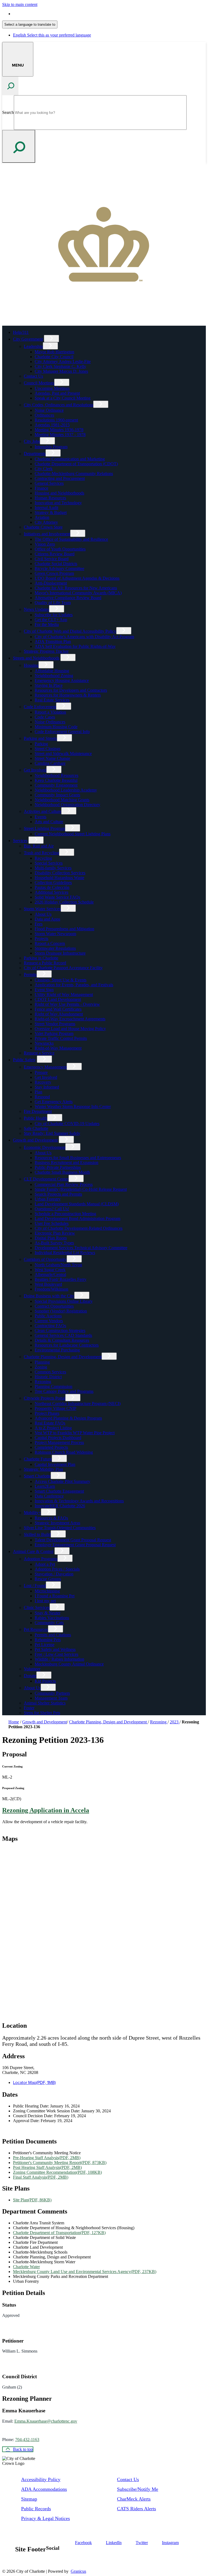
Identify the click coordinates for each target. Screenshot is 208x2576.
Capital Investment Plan (55, 1464)
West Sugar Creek (50, 1270)
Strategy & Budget (51, 512)
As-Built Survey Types (54, 1243)
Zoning (41, 1367)
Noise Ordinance (49, 410)
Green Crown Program (54, 573)
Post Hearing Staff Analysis (47, 2167)
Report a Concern (50, 943)
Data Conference (49, 1496)
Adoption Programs (41, 1559)
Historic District (48, 1377)
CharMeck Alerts (134, 2499)
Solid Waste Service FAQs (57, 897)
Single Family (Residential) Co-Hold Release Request (81, 1189)
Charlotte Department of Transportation (59, 2233)
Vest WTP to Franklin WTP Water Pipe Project (75, 1433)
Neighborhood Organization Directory (67, 805)
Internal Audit (46, 508)
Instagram (170, 2543)
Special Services (49, 863)
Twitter (142, 2543)
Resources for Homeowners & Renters (68, 695)
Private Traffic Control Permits (61, 1038)
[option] (109, 14)
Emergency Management (45, 1067)
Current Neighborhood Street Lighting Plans (73, 834)
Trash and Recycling (41, 853)
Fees (39, 924)
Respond (42, 1097)
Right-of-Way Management (58, 1048)
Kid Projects (45, 1681)
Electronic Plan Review (55, 1233)
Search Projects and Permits (58, 1194)
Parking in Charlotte (41, 958)
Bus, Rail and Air (39, 846)
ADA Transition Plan (53, 641)
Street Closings (48, 749)
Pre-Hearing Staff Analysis (47, 2158)
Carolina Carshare (50, 763)
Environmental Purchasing (57, 1350)
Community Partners (52, 1693)
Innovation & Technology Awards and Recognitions (79, 1501)
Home (14, 1722)
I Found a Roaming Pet (55, 1596)
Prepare (41, 1072)
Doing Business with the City (49, 1296)
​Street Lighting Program (44, 828)
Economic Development (45, 1147)
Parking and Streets (40, 738)
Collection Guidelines (53, 883)
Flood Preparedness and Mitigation (64, 929)
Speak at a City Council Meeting (63, 398)
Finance (41, 488)
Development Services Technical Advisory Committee (81, 1248)
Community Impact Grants (57, 795)
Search (8, 112)
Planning (42, 1362)
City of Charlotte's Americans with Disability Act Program (84, 637)
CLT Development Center (46, 1179)
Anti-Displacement (51, 583)
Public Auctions (48, 1316)
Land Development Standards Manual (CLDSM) (77, 1204)
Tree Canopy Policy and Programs (64, 1391)
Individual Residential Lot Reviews (65, 1253)
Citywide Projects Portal (45, 1398)
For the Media (47, 624)
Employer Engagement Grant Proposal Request (75, 1545)
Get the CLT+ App (51, 620)
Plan (38, 1092)
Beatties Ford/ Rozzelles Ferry (61, 1279)
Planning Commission (53, 1386)
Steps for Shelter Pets (42, 1713)
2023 (175, 1722)
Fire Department (38, 1111)
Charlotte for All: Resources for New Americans (76, 588)
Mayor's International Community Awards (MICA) (78, 593)
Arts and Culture (49, 822)
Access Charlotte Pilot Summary (62, 1481)
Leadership (33, 346)
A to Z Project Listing (53, 1428)
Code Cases (45, 717)
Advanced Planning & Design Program (68, 1418)
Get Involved (35, 770)
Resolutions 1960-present (56, 420)
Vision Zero (45, 544)
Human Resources (50, 498)
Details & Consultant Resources (62, 1340)
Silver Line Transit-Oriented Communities (60, 1528)
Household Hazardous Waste (59, 878)
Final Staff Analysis (41, 2177)
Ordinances (44, 415)
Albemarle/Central (50, 1274)
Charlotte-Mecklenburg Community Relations (74, 474)
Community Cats (49, 1623)
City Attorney (46, 522)
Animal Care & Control (33, 1551)
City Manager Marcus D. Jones (61, 371)
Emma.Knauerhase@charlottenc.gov (46, 2421)
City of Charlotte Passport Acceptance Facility (63, 968)
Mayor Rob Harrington (54, 352)
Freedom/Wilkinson (51, 1289)
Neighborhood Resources (56, 775)
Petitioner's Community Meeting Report (60, 2163)
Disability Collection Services (60, 873)
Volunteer (32, 1669)
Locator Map (34, 2082)
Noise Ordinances (50, 722)
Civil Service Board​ (52, 559)
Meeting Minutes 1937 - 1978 (60, 435)
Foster (29, 1708)
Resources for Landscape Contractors (67, 1345)
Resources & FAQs (51, 1518)
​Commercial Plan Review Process (64, 1184)
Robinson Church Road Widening (64, 1452)
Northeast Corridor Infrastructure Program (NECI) (78, 1404)
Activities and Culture (43, 811)
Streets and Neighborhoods (36, 658)
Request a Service (39, 1053)
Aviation (42, 517)
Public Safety (24, 1060)
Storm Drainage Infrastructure (60, 953)
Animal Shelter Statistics (45, 1703)
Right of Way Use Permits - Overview (67, 1004)
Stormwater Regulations (55, 948)
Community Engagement (56, 785)
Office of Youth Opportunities (60, 549)
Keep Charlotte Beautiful (56, 780)
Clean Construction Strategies (60, 1330)
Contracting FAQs (50, 1326)
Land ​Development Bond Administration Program (77, 1218)
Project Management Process (59, 1442)
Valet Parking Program (54, 1033)
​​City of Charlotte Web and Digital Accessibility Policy (70, 631)
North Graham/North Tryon (58, 1265)
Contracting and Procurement (60, 478)
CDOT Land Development (58, 999)
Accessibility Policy (41, 2479)
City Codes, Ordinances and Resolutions (58, 405)
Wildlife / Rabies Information (59, 1659)
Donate (30, 1676)
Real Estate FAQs (50, 1423)
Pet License (45, 1645)
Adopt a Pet (45, 1564)
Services (20, 841)
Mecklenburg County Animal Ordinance (69, 1664)
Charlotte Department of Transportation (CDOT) (76, 464)
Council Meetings (39, 383)
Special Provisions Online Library (64, 1301)
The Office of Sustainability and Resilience (71, 539)
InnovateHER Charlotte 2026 (60, 1506)
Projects (41, 939)
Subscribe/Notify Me (138, 2489)
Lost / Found (35, 1586)
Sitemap (29, 2499)
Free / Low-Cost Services (56, 1654)
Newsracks (44, 1043)
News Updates (36, 609)
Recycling (43, 858)
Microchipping (47, 1591)
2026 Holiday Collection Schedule (64, 902)
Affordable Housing (52, 671)
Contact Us (33, 376)
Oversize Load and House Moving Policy (70, 1029)
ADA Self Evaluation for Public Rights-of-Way (75, 646)
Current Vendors (49, 1321)
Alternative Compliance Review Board (68, 598)
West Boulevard (48, 1284)
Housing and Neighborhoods (59, 493)
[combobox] (30, 24)
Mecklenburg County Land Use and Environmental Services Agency (85, 2272)
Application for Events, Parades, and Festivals (74, 985)
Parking (41, 744)
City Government (28, 339)
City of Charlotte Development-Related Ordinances (79, 1228)
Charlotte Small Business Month (62, 1172)
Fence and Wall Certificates (58, 1009)
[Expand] (51, 339)
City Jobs (32, 441)
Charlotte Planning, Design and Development (63, 1357)
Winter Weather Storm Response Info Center (73, 1106)
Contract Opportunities (54, 1306)
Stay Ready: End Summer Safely (52, 1133)
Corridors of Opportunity (45, 1259)
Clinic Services (37, 1607)
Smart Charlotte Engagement (59, 1491)
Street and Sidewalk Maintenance (63, 753)
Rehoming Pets (48, 1640)
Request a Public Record (45, 963)
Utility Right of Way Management (64, 995)
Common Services (50, 1372)
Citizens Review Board (55, 554)
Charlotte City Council (54, 357)
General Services (49, 483)
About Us (43, 914)
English (52, 14)
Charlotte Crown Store (43, 527)
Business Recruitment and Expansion (66, 1162)
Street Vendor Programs (55, 1024)
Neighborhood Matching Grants (62, 800)
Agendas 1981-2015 (52, 425)
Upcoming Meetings (52, 388)
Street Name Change (52, 758)
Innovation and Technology (58, 503)
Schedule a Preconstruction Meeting (65, 1214)
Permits (30, 974)
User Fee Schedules (52, 1223)
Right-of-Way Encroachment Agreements (70, 1019)
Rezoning (43, 1382)
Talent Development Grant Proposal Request (73, 1540)
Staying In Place (49, 685)
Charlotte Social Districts (56, 564)
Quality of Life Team (53, 603)
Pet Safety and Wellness (55, 1649)
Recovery (43, 1082)
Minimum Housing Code (56, 727)
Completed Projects (51, 1447)
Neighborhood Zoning (54, 676)
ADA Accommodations (44, 2489)
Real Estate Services (52, 700)
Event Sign (44, 990)
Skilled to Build (37, 1534)
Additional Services (51, 892)
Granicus (78, 2571)
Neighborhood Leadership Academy (66, 790)
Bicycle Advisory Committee (59, 568)
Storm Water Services (42, 909)
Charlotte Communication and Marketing (70, 459)
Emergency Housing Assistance (62, 680)
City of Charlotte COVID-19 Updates (67, 1124)
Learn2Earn (45, 1486)
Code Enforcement (40, 707)
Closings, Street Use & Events (61, 980)
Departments (35, 453)
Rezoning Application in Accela (46, 1810)
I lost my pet (45, 1601)
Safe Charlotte (36, 1128)
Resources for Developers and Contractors (71, 690)
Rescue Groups (48, 1579)
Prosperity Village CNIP (56, 1408)
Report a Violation (50, 712)
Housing (31, 665)
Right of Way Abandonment (59, 1014)
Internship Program (51, 447)
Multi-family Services (53, 868)
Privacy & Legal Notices (45, 2518)
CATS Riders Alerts (136, 2509)
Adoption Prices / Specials (57, 1569)
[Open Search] (10, 86)
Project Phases (47, 1413)
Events (40, 817)
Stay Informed (47, 1087)
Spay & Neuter (48, 1613)
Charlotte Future (38, 1459)
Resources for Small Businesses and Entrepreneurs (78, 1158)
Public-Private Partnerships (58, 1167)
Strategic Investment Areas (57, 1523)
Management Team (51, 1698)
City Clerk (44, 469)
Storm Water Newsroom (55, 934)
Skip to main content (20, 4)
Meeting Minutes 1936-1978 (59, 430)
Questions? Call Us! (52, 1209)
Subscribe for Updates (54, 615)
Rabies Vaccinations (52, 1618)
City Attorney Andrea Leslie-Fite (63, 362)
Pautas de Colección (52, 887)
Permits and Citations (53, 1635)
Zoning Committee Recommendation (57, 2172)
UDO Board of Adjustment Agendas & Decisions (77, 578)
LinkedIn (114, 2543)
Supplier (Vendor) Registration (61, 1311)
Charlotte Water (26, 2267)
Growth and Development (35, 1140)
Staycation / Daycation (54, 1574)
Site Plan (32, 2200)
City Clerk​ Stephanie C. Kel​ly (60, 366)
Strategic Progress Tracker (46, 651)
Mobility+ (32, 1513)
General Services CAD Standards (63, 1335)
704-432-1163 (27, 2440)
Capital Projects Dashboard (58, 1438)
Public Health (35, 1118)
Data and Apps (47, 919)
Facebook (83, 2543)
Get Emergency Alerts (54, 1102)
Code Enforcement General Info (62, 732)
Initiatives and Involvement (47, 534)
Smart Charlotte (37, 1476)
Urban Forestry (48, 1199)
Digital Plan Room (51, 1238)
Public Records (36, 2509)
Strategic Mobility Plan (43, 1469)
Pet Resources (36, 1629)
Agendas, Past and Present (57, 393)
